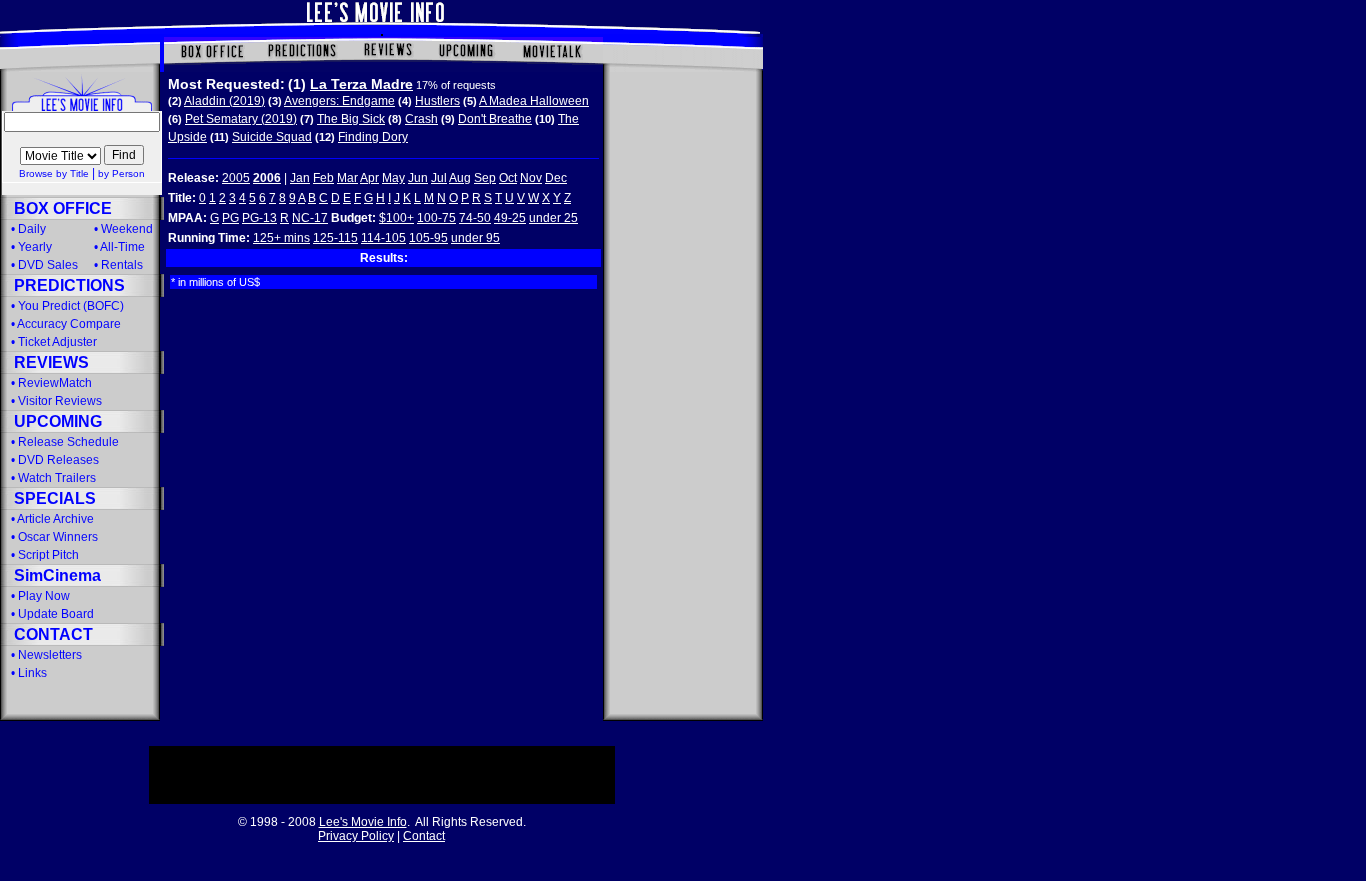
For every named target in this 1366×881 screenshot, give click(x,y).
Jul (439, 178)
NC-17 (310, 218)
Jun (418, 178)
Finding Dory (373, 137)
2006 (267, 178)
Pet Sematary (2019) (241, 119)
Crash (421, 119)
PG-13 (259, 218)
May (393, 178)
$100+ (396, 218)
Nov (531, 178)
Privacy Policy (356, 836)
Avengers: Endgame (339, 101)
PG (230, 218)
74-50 (475, 218)
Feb (323, 178)
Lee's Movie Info (363, 822)
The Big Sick (351, 119)
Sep (485, 178)
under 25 (553, 218)
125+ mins (281, 238)
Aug (460, 178)
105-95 (428, 238)
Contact (424, 836)
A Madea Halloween (534, 101)
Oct (508, 178)
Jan (300, 178)
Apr (369, 178)
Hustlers (437, 101)
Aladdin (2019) (224, 101)
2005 (236, 178)
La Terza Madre (361, 84)
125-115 (335, 238)
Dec (556, 178)
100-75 (436, 218)
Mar (347, 178)
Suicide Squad (272, 137)
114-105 (383, 238)
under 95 (475, 238)
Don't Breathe (495, 119)
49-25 (510, 218)
